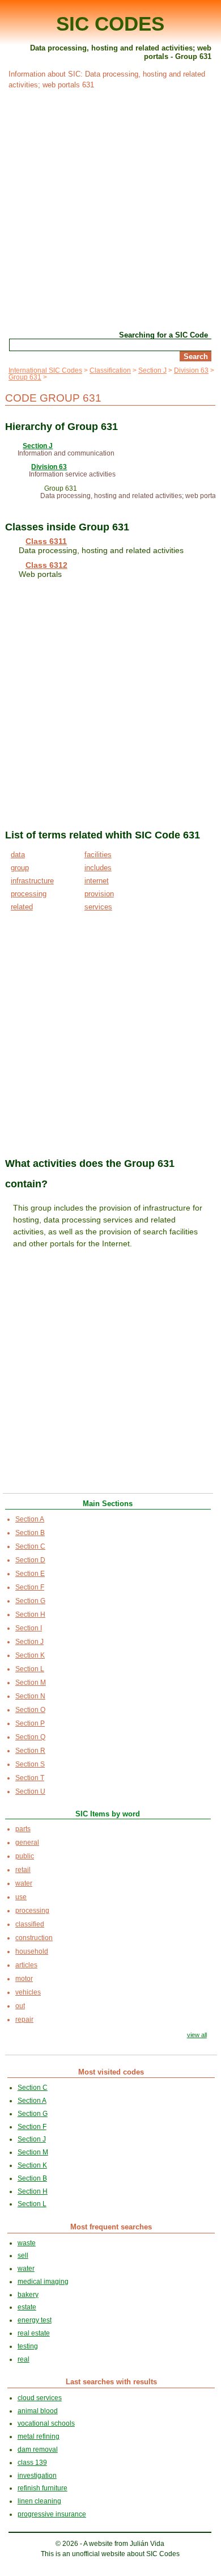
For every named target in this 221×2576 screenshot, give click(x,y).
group (20, 868)
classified (30, 1924)
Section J (152, 370)
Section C (30, 1546)
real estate (34, 2333)
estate (27, 2307)
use (21, 1897)
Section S (30, 1764)
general (27, 1843)
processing (29, 894)
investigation (37, 2476)
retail (23, 1870)
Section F (30, 1587)
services (98, 907)
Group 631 (25, 377)
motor (24, 1979)
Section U (30, 1791)
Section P (30, 1723)
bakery (28, 2295)
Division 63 (191, 370)
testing (28, 2346)
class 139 (32, 2463)
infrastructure (32, 881)
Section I (29, 1628)
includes (98, 868)
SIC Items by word (108, 1814)
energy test (35, 2320)
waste (27, 2243)
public (25, 1856)
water (24, 1883)
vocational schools (46, 2423)
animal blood (38, 2411)
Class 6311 (46, 541)
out (20, 2006)
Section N (30, 1696)
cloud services (40, 2398)
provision (99, 894)
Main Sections (108, 1504)
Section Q (30, 1737)
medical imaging (43, 2282)
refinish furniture (42, 2488)
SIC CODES (110, 24)
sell (23, 2255)
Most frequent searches (111, 2227)
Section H (30, 1614)
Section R (30, 1751)
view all (197, 2035)
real (24, 2359)
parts (23, 1829)
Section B (30, 1533)
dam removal (38, 2449)
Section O (30, 1710)
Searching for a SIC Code (163, 335)
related (22, 907)
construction (34, 1938)
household (32, 1951)
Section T (30, 1778)
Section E (30, 1574)
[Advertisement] (110, 209)
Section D (30, 1560)
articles (26, 1965)
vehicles (28, 1992)
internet (97, 881)
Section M (31, 1683)
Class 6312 (46, 565)
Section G (30, 1601)
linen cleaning (39, 2501)
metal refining (39, 2436)
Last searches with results (111, 2382)
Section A (30, 1519)
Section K (30, 1655)
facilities (98, 855)
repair (24, 2020)
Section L (30, 1669)
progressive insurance (52, 2514)
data (18, 855)
